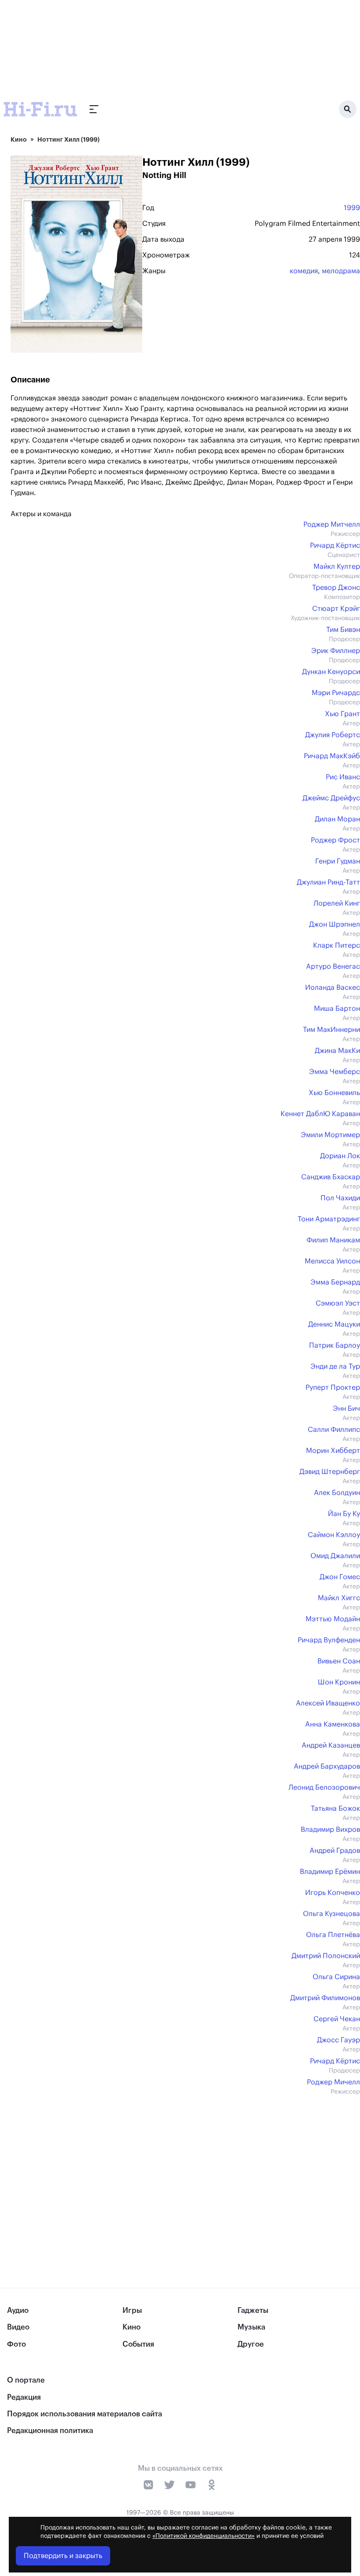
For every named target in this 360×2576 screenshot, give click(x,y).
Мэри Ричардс (336, 693)
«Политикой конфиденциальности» (203, 2536)
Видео (18, 2327)
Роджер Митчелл (332, 524)
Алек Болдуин (337, 1493)
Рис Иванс (343, 777)
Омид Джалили (335, 1556)
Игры (132, 2310)
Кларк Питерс (337, 945)
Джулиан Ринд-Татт (328, 882)
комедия (304, 271)
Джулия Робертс (333, 735)
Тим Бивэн (343, 630)
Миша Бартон (337, 1009)
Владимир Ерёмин (330, 1872)
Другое (251, 2344)
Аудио (18, 2310)
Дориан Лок (340, 1156)
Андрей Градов (335, 1851)
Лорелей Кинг (337, 903)
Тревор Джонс (336, 588)
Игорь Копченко (333, 1893)
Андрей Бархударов (327, 1766)
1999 (352, 208)
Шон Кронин (339, 1682)
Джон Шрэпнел (335, 924)
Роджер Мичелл (333, 2082)
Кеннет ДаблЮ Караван (320, 1114)
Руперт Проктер (333, 1388)
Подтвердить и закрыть (63, 2556)
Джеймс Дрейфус (331, 798)
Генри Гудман (338, 861)
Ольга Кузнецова (331, 1914)
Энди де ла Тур (335, 1366)
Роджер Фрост (335, 840)
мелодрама (341, 271)
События (138, 2344)
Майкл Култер (337, 567)
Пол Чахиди (340, 1198)
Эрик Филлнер (336, 651)
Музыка (251, 2327)
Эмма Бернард (335, 1282)
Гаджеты (253, 2310)
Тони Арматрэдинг (329, 1219)
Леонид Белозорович (324, 1788)
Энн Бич (346, 1409)
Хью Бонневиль (334, 1093)
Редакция (24, 2397)
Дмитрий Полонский (326, 1956)
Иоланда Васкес (333, 988)
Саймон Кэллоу (334, 1535)
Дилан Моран (337, 819)
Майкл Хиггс (339, 1598)
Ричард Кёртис (335, 546)
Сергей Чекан (337, 2019)
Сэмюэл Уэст (338, 1303)
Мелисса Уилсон (332, 1261)
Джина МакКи (337, 1051)
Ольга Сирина (336, 1977)
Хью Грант (342, 714)
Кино (19, 139)
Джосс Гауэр (338, 2040)
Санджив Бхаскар (331, 1177)
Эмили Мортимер (330, 1135)
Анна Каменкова (333, 1724)
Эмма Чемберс (335, 1072)
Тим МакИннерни (331, 1030)
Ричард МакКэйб (332, 756)
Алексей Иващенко (328, 1703)
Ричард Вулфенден (329, 1640)
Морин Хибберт (333, 1451)
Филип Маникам (333, 1240)
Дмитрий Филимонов (325, 1998)
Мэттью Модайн (333, 1619)
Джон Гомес (340, 1577)
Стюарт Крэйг (336, 609)
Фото (16, 2344)
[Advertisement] (185, 2173)
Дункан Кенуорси (331, 672)
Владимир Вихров (330, 1830)
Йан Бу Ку (344, 1514)
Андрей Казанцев (331, 1745)
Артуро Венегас (333, 967)
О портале (26, 2380)
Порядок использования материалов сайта (85, 2414)
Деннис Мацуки (334, 1324)
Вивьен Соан (339, 1661)
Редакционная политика (50, 2431)
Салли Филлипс (334, 1430)
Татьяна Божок (335, 1809)
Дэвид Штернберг (330, 1472)
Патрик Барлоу (335, 1345)
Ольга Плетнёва (333, 1935)
